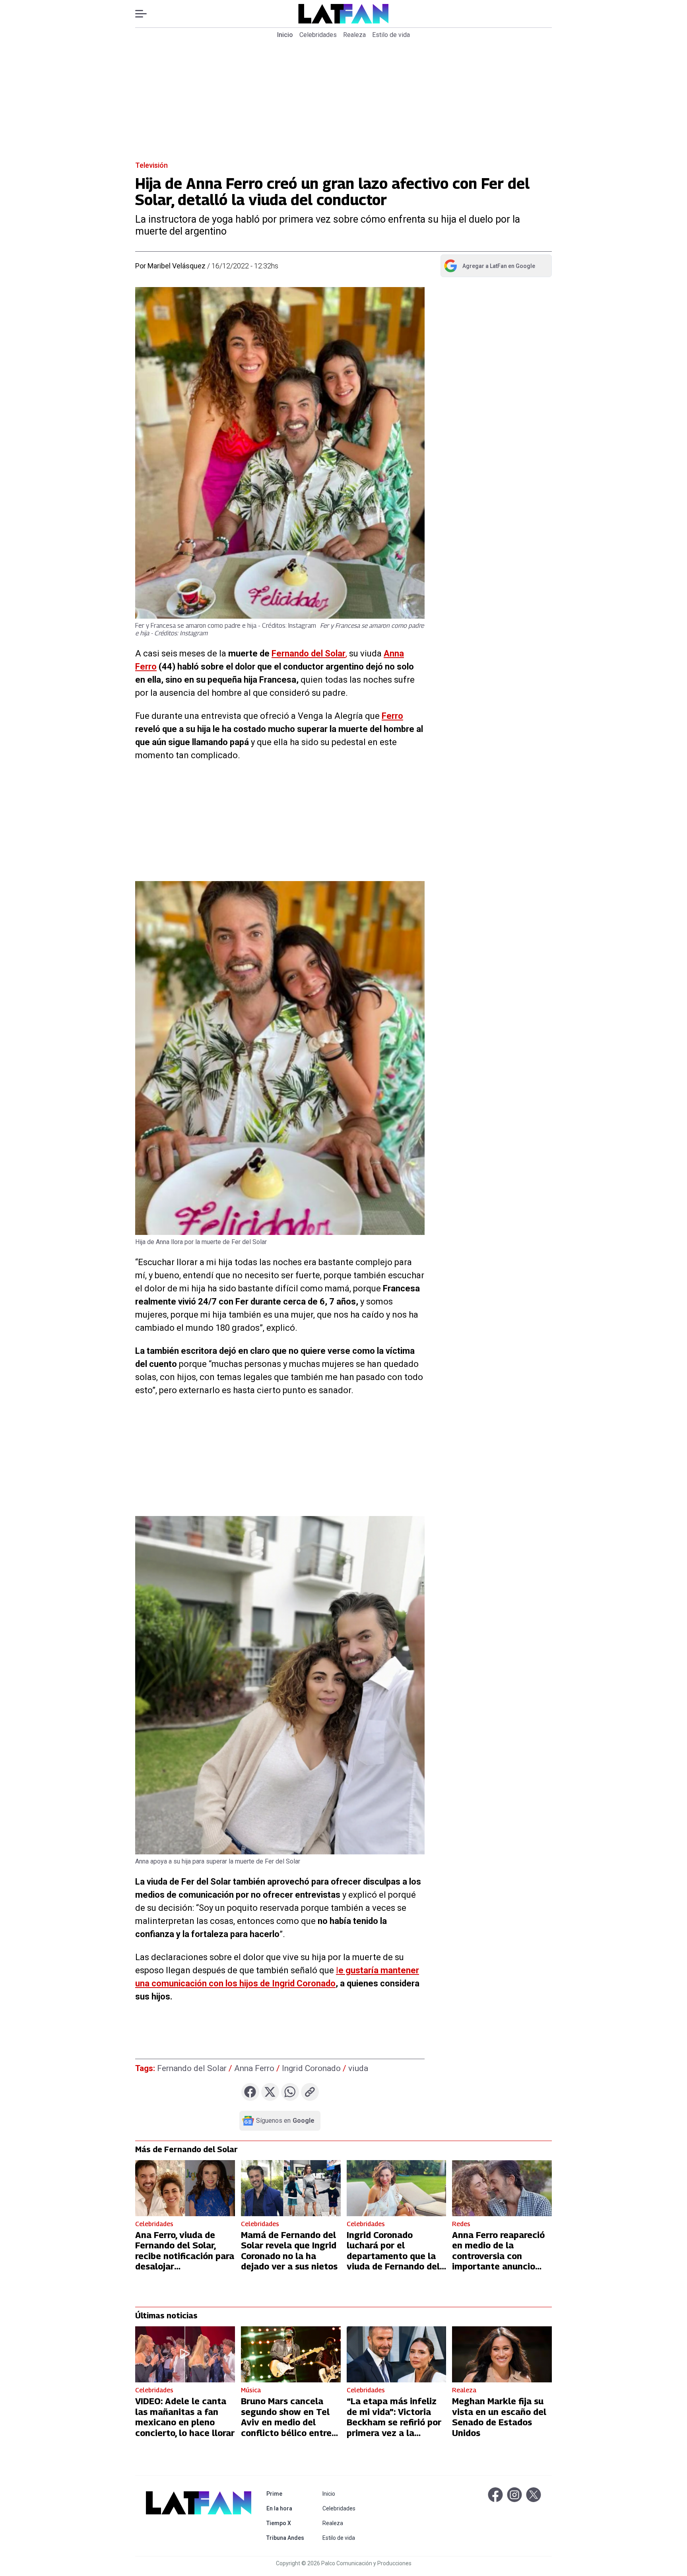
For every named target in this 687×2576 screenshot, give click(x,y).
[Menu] (145, 14)
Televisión (151, 165)
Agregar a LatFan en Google (489, 268)
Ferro (392, 716)
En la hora (287, 2508)
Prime (287, 2493)
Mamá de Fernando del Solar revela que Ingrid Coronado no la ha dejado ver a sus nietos (289, 2251)
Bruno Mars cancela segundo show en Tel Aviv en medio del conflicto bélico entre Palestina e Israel (286, 2422)
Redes (461, 2224)
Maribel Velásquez (177, 266)
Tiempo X (287, 2523)
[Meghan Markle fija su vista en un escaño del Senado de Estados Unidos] (502, 2354)
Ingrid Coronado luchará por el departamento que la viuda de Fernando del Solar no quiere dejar (393, 2256)
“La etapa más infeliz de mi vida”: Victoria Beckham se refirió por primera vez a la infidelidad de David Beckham (394, 2427)
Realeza (354, 35)
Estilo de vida (391, 35)
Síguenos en (285, 2121)
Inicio (285, 35)
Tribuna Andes (287, 2538)
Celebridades (318, 35)
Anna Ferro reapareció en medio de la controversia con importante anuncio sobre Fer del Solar (498, 2256)
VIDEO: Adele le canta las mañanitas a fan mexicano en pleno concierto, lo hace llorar (185, 2417)
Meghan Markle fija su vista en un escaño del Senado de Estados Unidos (499, 2417)
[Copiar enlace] (310, 2092)
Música (251, 2390)
